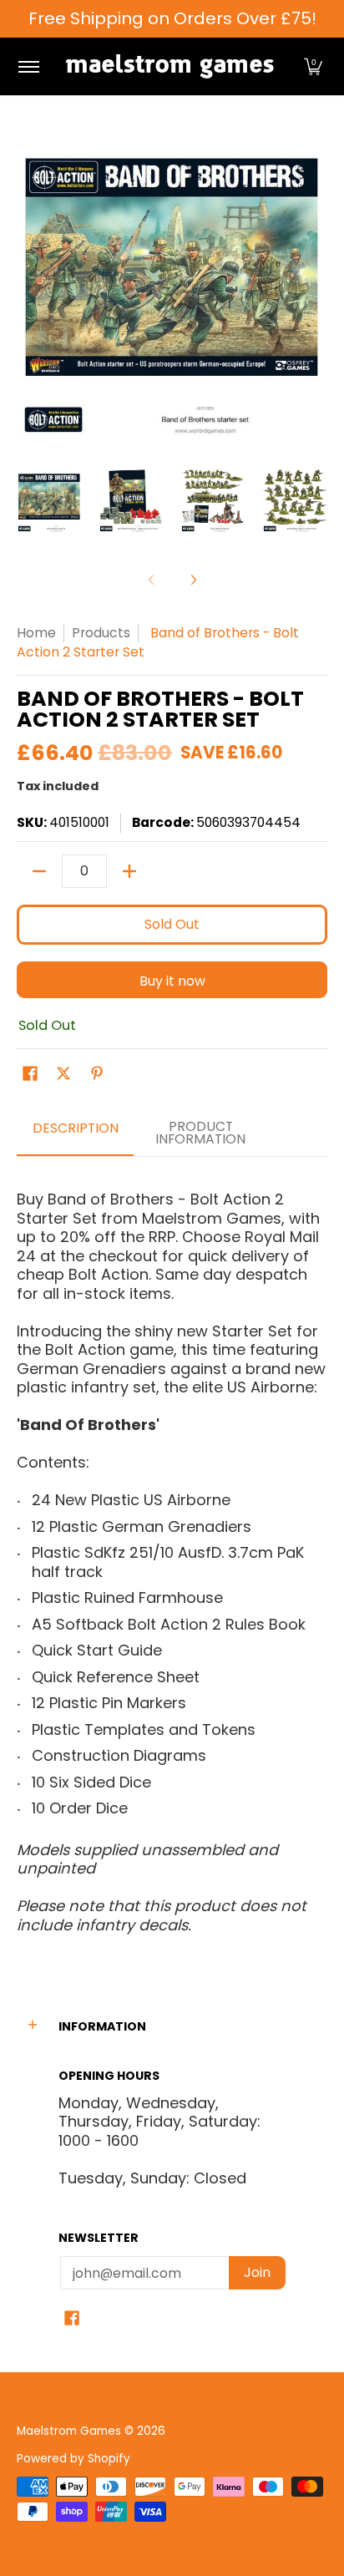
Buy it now (172, 981)
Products (101, 633)
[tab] (75, 1134)
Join (257, 2272)
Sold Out (172, 924)
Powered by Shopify (73, 2459)
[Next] (193, 580)
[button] (313, 66)
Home (36, 633)
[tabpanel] (172, 1555)
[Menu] (28, 66)
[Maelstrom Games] (169, 66)
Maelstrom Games (69, 2431)
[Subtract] (39, 871)
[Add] (129, 871)
